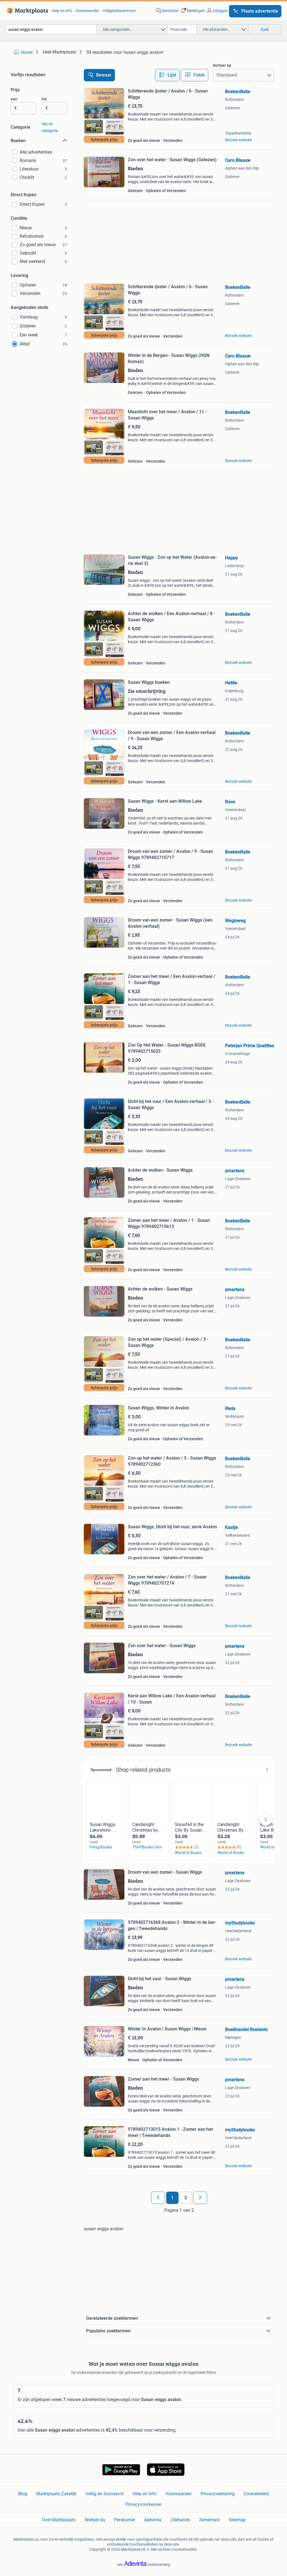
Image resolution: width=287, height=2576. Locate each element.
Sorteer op (222, 65)
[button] (192, 11)
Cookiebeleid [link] (256, 2494)
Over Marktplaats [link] (59, 2520)
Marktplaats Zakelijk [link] (56, 2494)
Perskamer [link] (125, 2520)
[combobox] (51, 29)
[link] (26, 11)
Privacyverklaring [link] (218, 2494)
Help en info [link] (62, 11)
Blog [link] (23, 2494)
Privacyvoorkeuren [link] (143, 2504)
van (14, 99)
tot (44, 99)
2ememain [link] (210, 2520)
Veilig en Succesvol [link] (105, 2494)
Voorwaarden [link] (87, 11)
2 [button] (186, 2198)
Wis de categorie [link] (50, 127)
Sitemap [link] (237, 2520)
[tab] (167, 75)
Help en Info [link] (144, 2494)
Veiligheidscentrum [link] (119, 11)
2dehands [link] (180, 2520)
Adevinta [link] (153, 2520)
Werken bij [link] (95, 2520)
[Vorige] (158, 2198)
